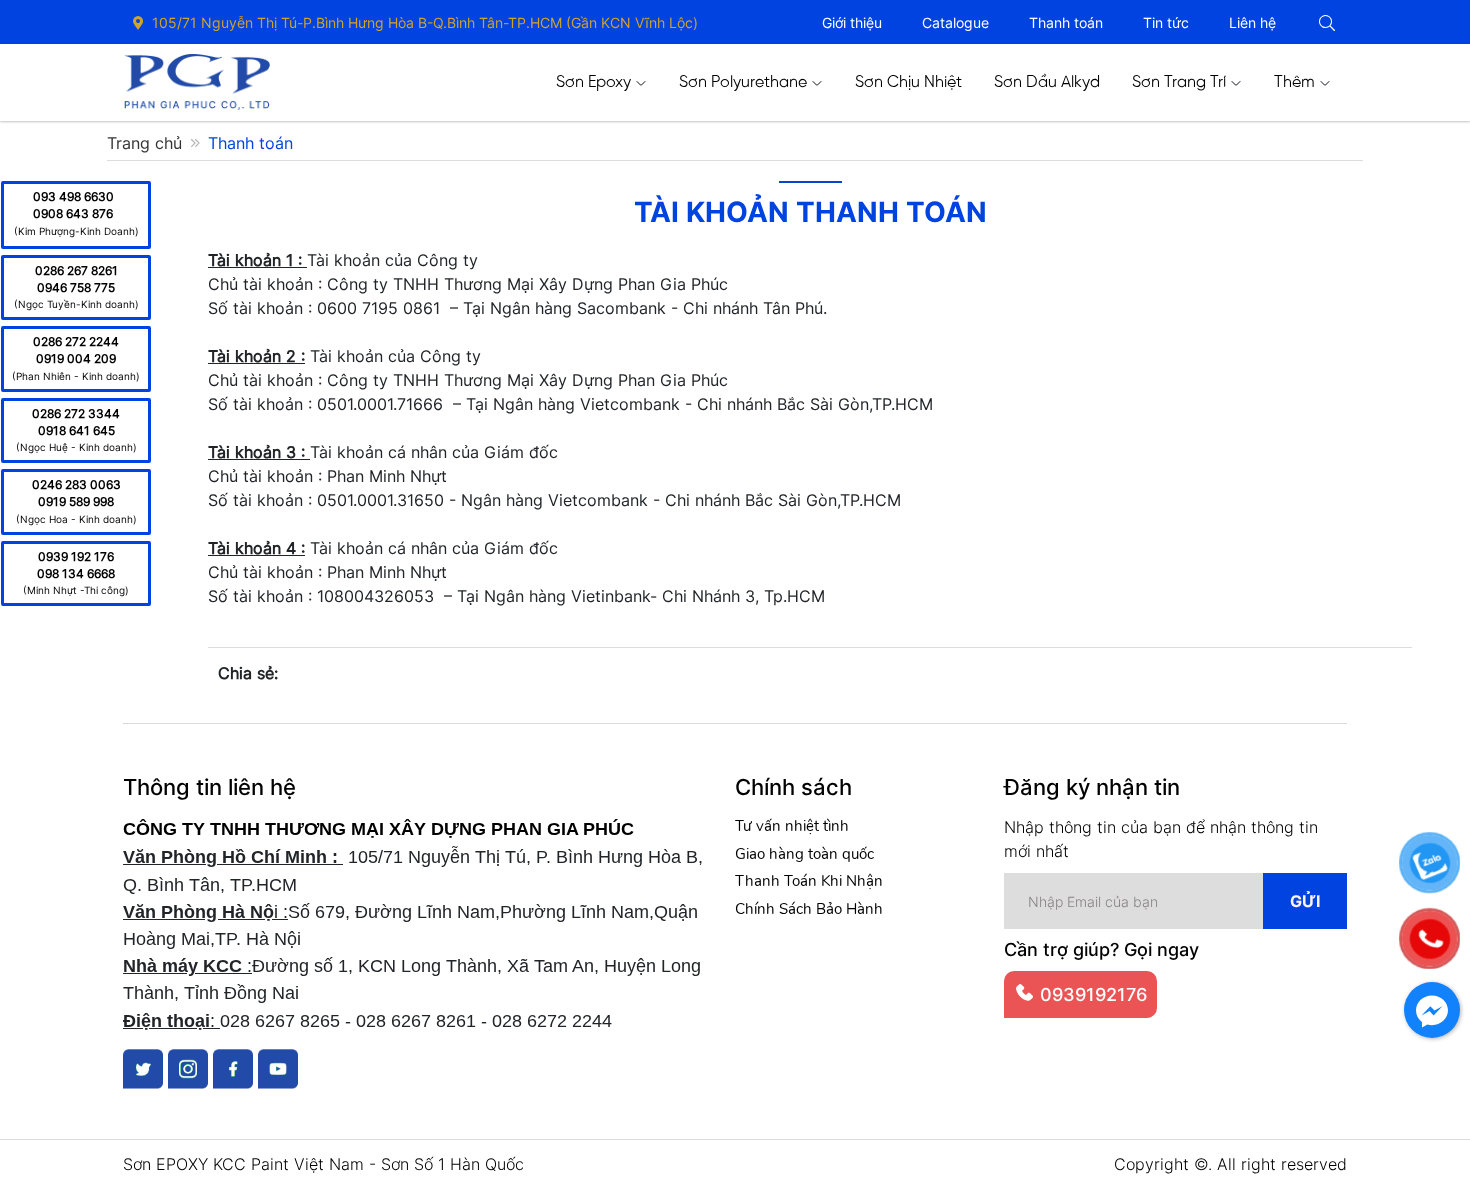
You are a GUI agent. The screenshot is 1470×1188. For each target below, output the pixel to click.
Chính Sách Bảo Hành (809, 909)
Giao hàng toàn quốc (804, 854)
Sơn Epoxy (593, 82)
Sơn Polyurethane (743, 82)
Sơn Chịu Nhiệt (908, 82)
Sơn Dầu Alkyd (1047, 82)
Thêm (1294, 82)
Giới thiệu (852, 22)
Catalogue (955, 22)
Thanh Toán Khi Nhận (809, 881)
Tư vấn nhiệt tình (792, 826)
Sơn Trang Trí (1179, 82)
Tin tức (1166, 22)
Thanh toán (1066, 22)
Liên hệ (1252, 22)
